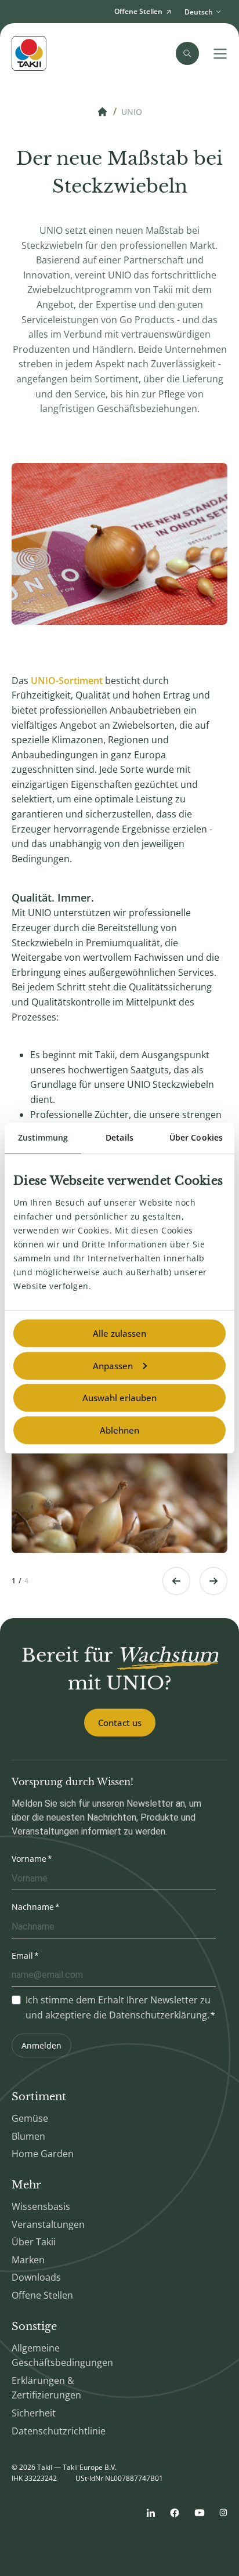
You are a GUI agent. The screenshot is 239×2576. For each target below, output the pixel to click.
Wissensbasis (41, 2206)
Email (22, 1955)
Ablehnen (119, 1430)
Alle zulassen (119, 1333)
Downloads (36, 2277)
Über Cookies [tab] (196, 1137)
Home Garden (43, 2154)
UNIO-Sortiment (67, 681)
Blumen (28, 2136)
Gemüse (30, 2118)
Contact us (120, 1723)
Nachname (33, 1907)
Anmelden (41, 2045)
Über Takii (34, 2242)
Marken (28, 2260)
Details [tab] (119, 1137)
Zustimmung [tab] (43, 1137)
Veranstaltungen (48, 2224)
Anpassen (113, 1366)
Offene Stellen (42, 2295)
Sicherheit (34, 2413)
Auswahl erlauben (119, 1398)
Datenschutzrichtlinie (59, 2431)
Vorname (29, 1859)
